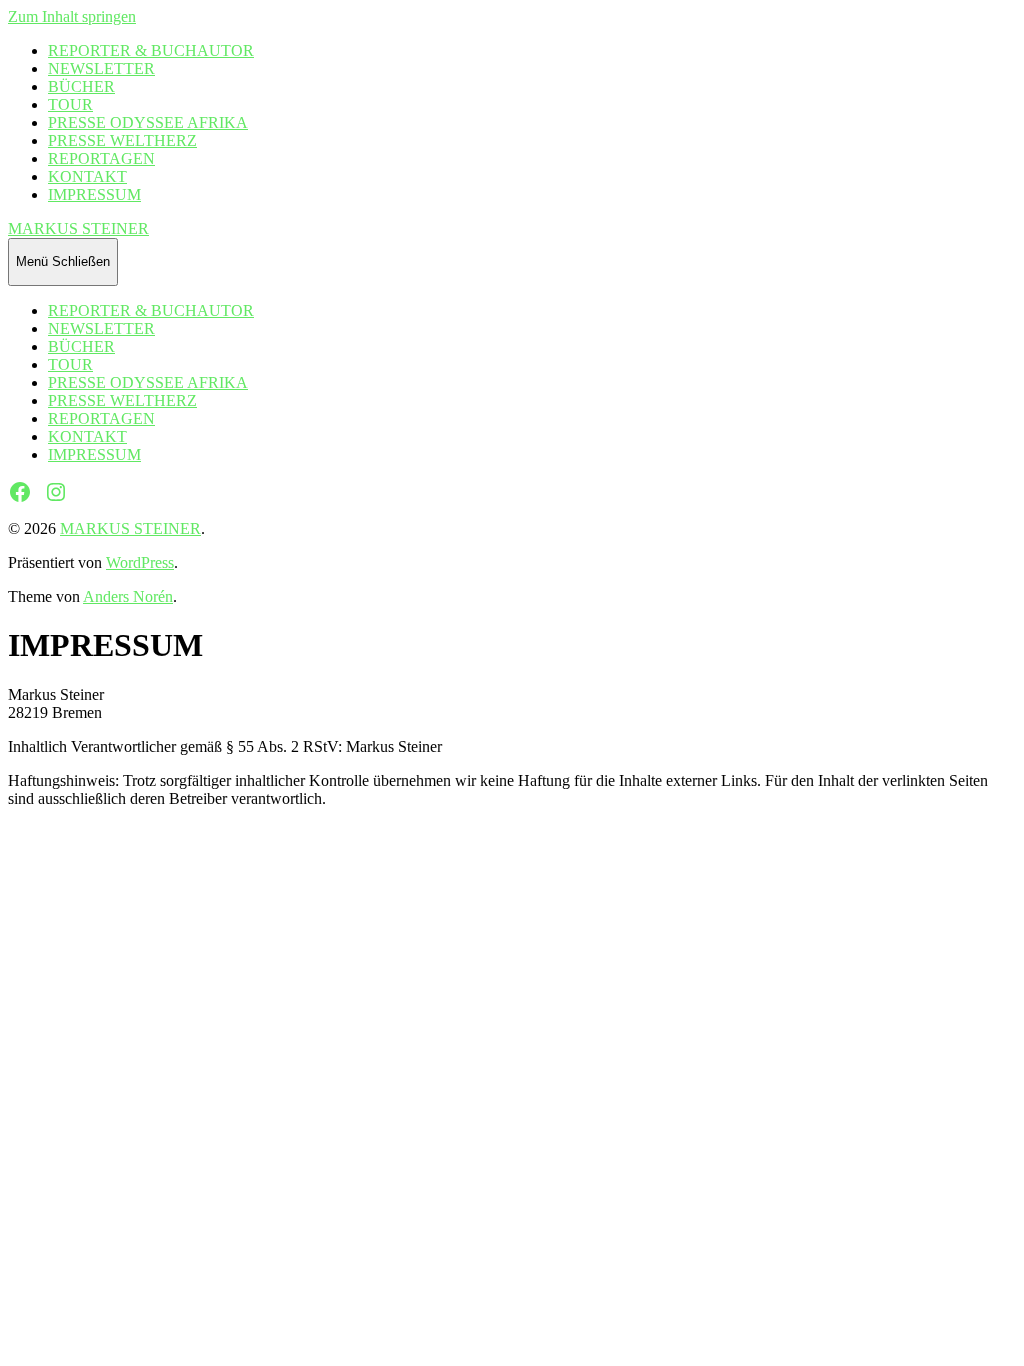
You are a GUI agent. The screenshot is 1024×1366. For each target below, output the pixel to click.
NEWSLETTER (101, 68)
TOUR (70, 104)
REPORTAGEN (101, 158)
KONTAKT (87, 176)
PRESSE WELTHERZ (122, 140)
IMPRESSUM (94, 194)
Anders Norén (128, 596)
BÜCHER (81, 86)
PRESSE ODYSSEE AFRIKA (148, 122)
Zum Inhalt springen (72, 16)
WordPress (140, 562)
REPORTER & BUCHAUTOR (151, 50)
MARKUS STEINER (78, 228)
